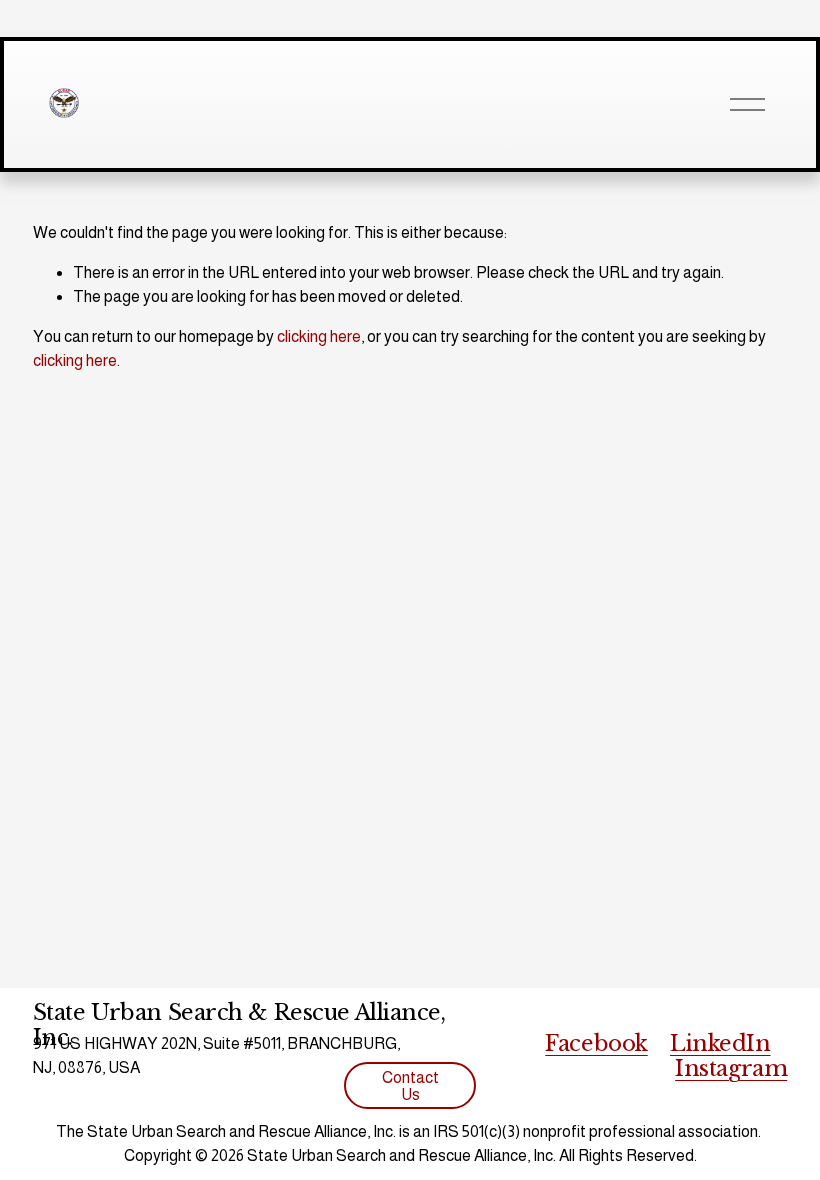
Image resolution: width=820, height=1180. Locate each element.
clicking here (319, 336)
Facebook (596, 1044)
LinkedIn (720, 1044)
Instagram (731, 1069)
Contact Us (410, 1086)
